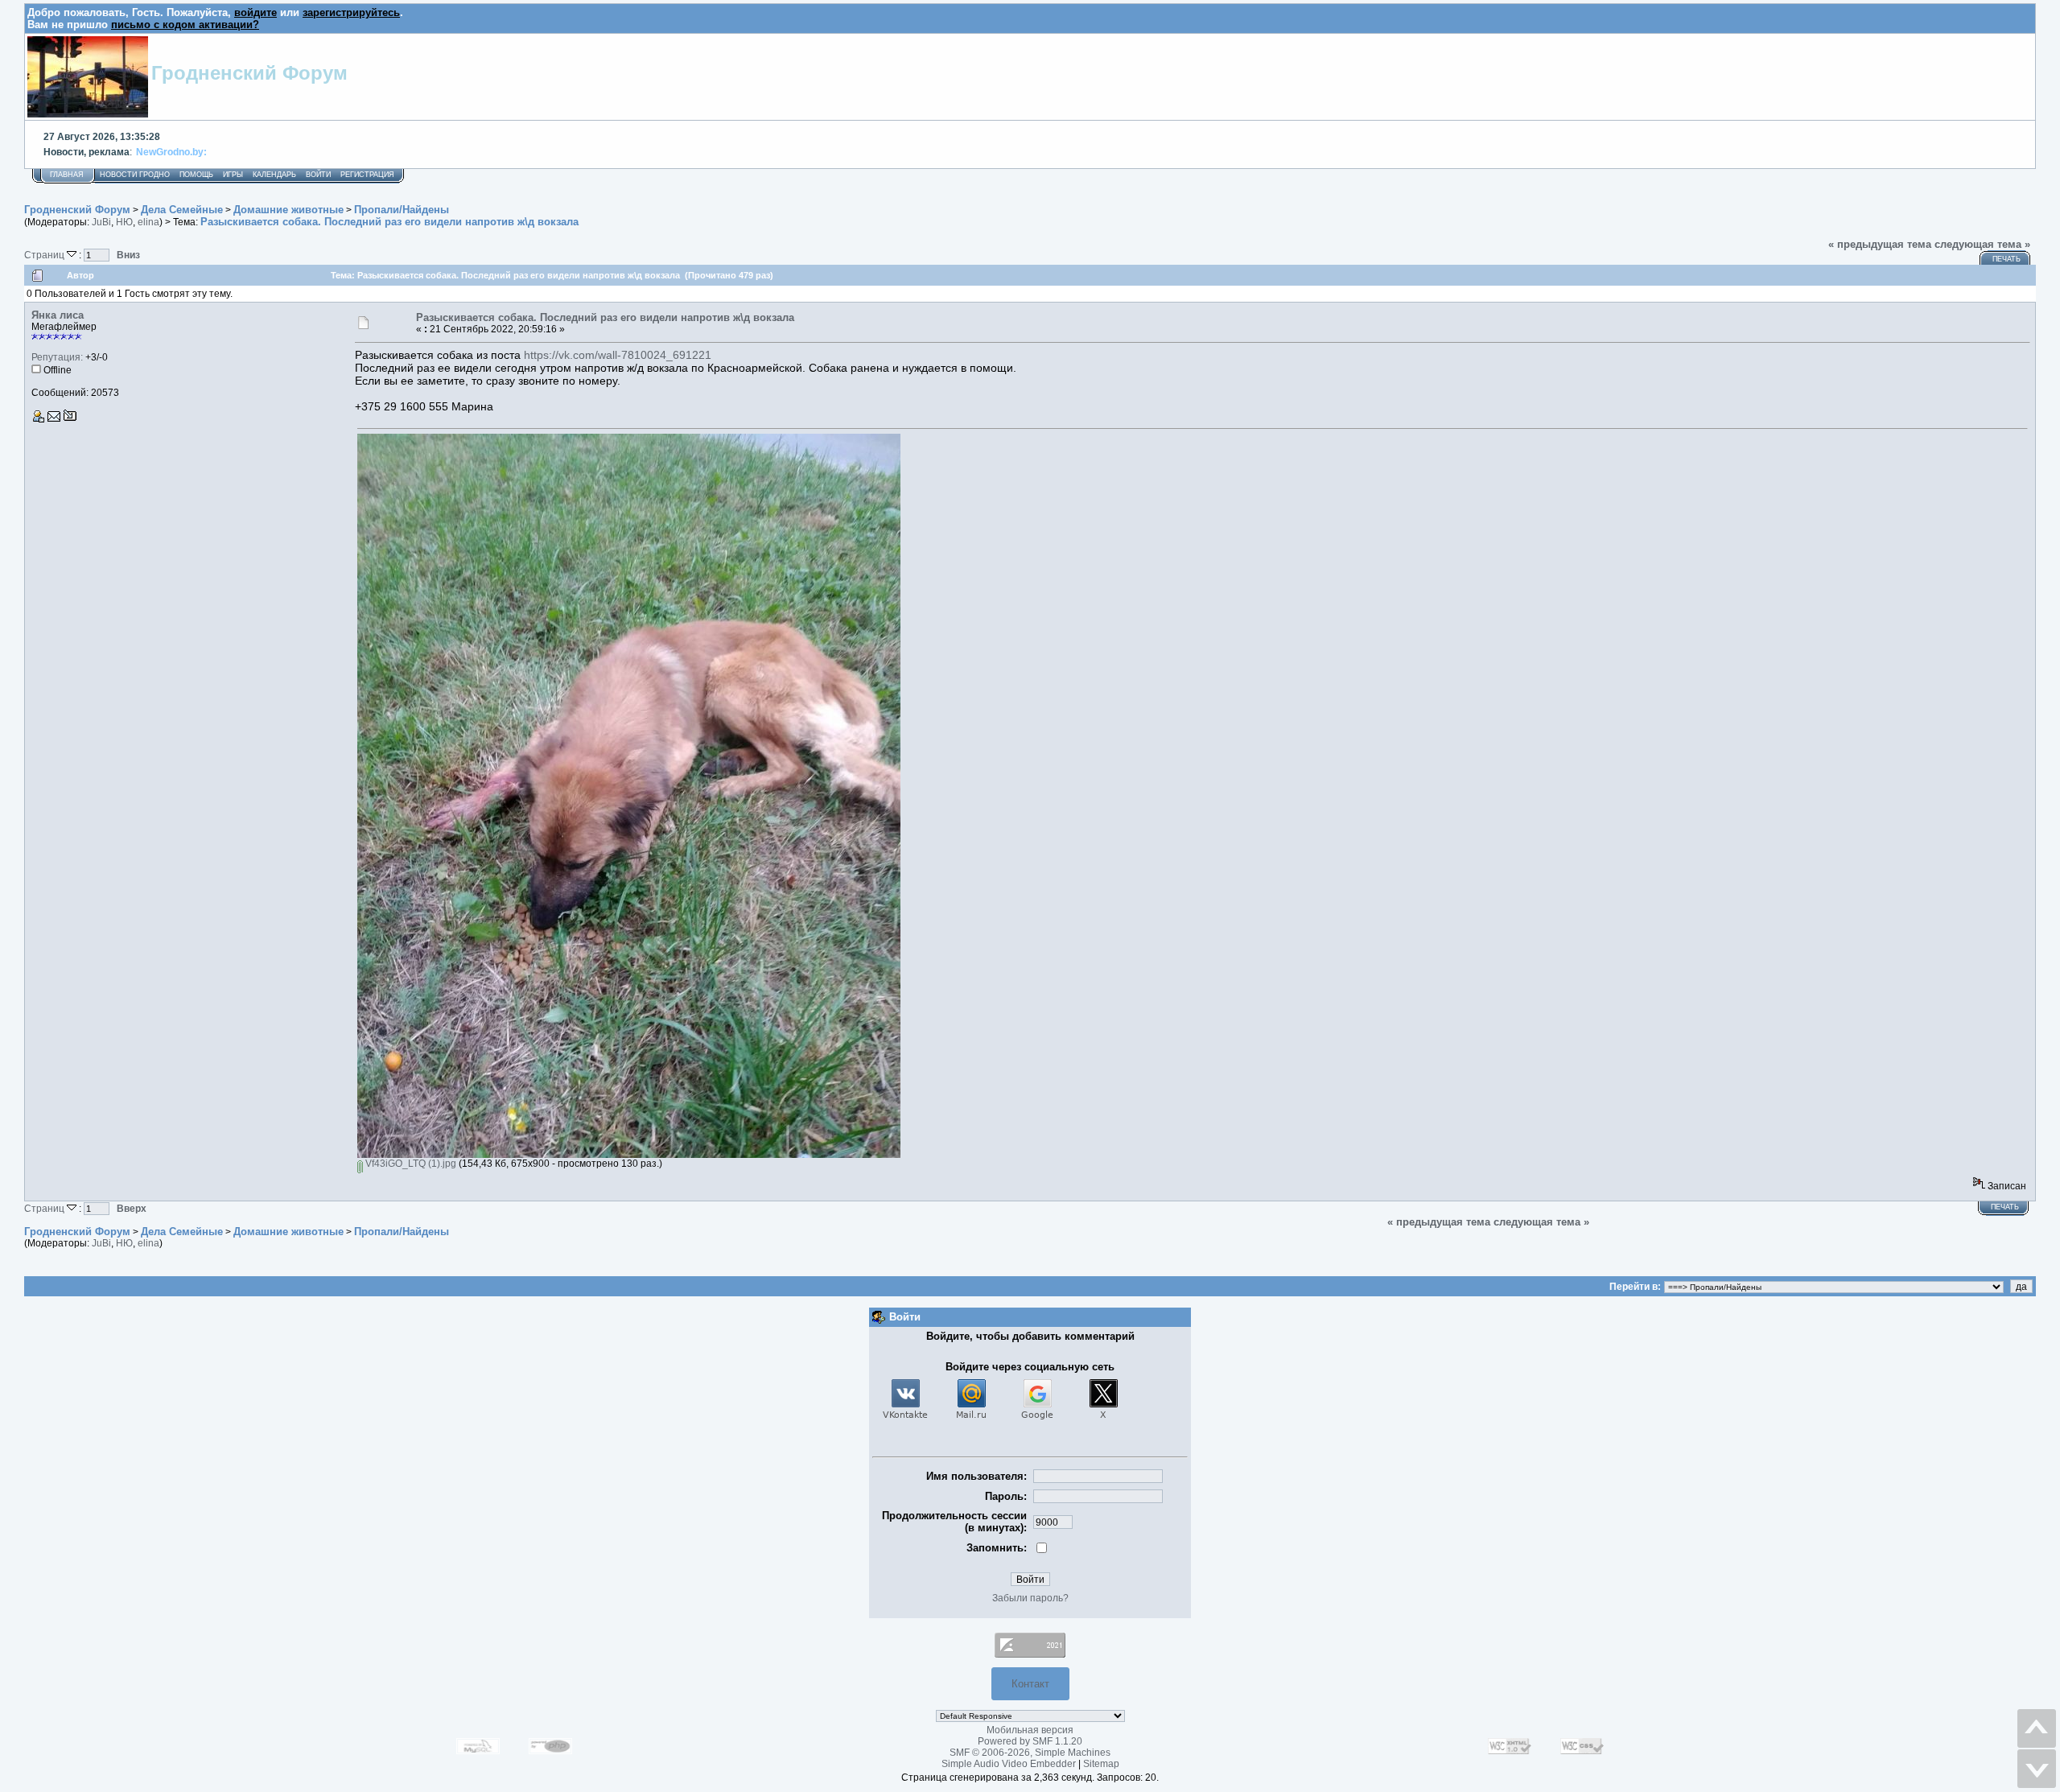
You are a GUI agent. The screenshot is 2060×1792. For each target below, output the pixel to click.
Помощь (196, 175)
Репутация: (57, 357)
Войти (318, 175)
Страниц (45, 255)
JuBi (101, 222)
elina (148, 222)
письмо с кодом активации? (185, 25)
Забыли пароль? (1030, 1598)
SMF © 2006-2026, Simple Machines (1030, 1753)
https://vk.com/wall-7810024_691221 (618, 355)
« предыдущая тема (1880, 244)
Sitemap (1101, 1764)
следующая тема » (1982, 244)
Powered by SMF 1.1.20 (1030, 1741)
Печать (2006, 259)
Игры (233, 175)
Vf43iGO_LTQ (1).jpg (410, 1164)
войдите (255, 12)
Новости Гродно (135, 175)
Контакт (1030, 1684)
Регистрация (367, 175)
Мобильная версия (1030, 1730)
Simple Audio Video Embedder (1009, 1764)
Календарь (274, 175)
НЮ (124, 222)
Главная (67, 175)
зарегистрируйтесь (351, 12)
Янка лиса (58, 315)
